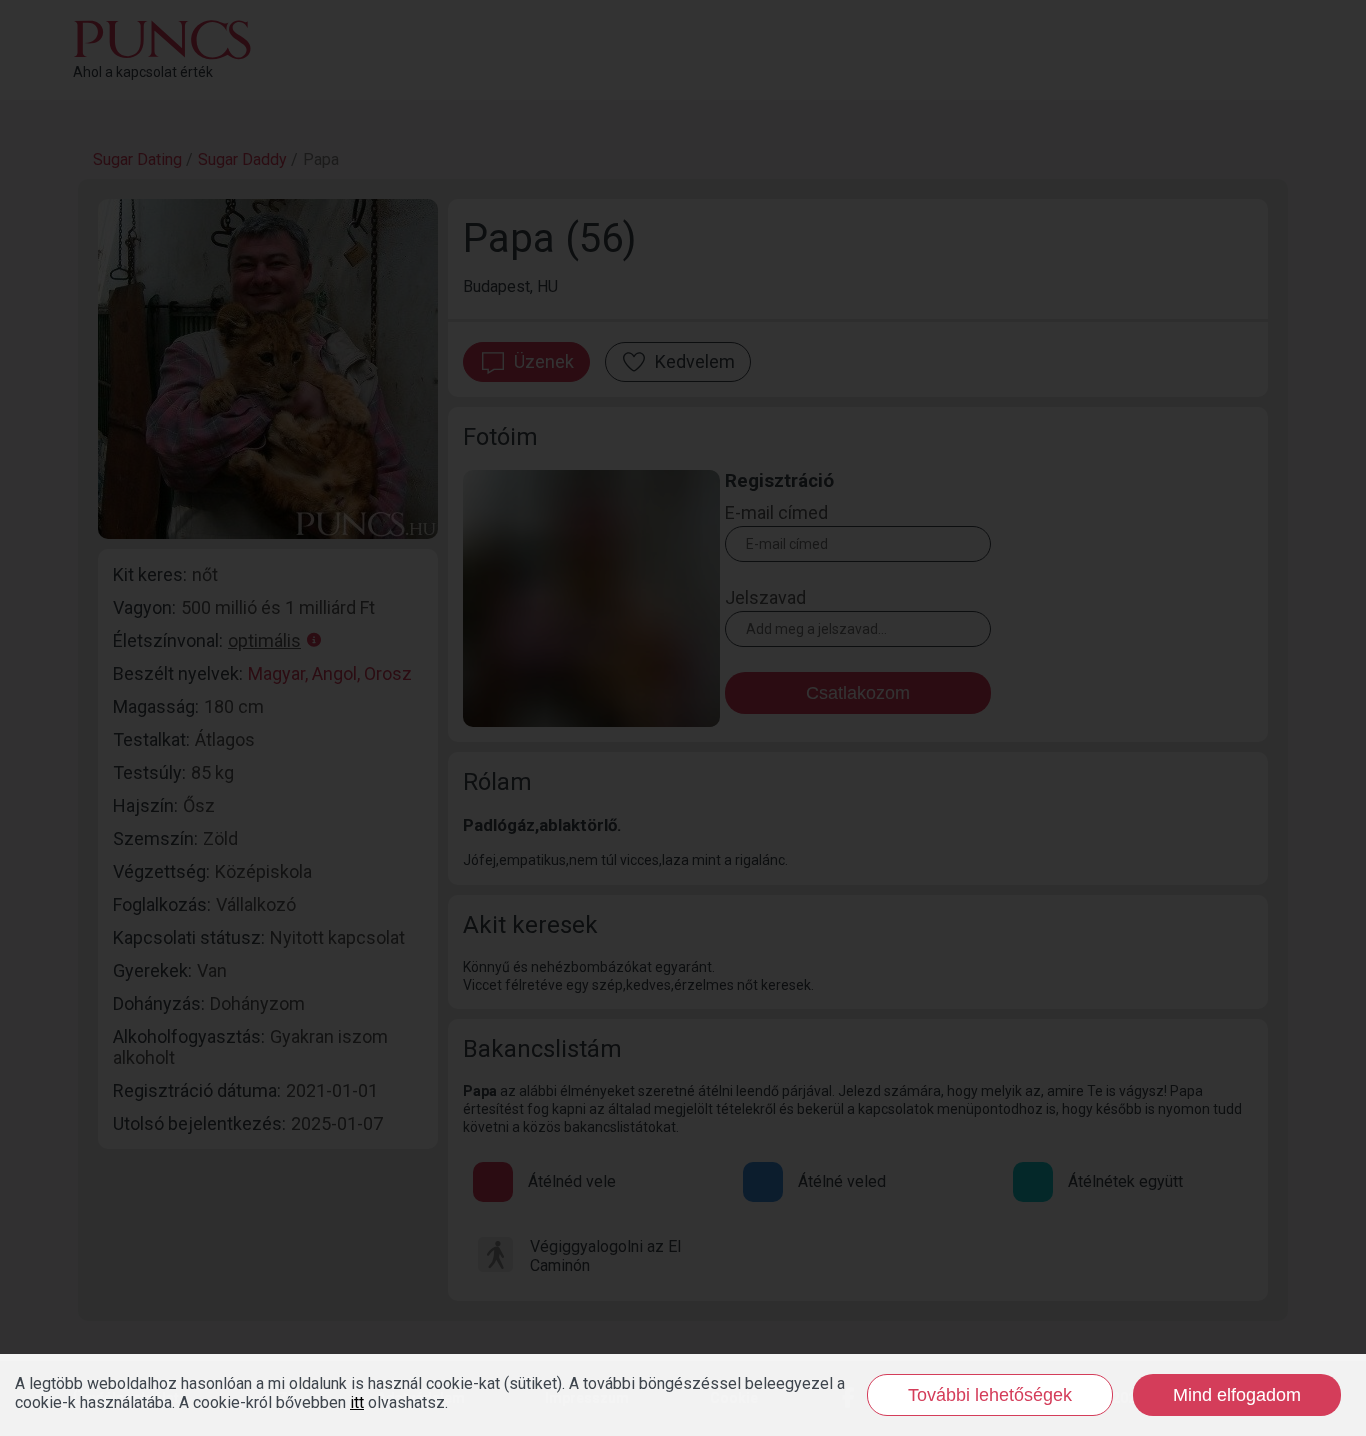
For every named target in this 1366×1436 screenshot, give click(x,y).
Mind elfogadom (1237, 1395)
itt (357, 1402)
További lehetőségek (990, 1395)
